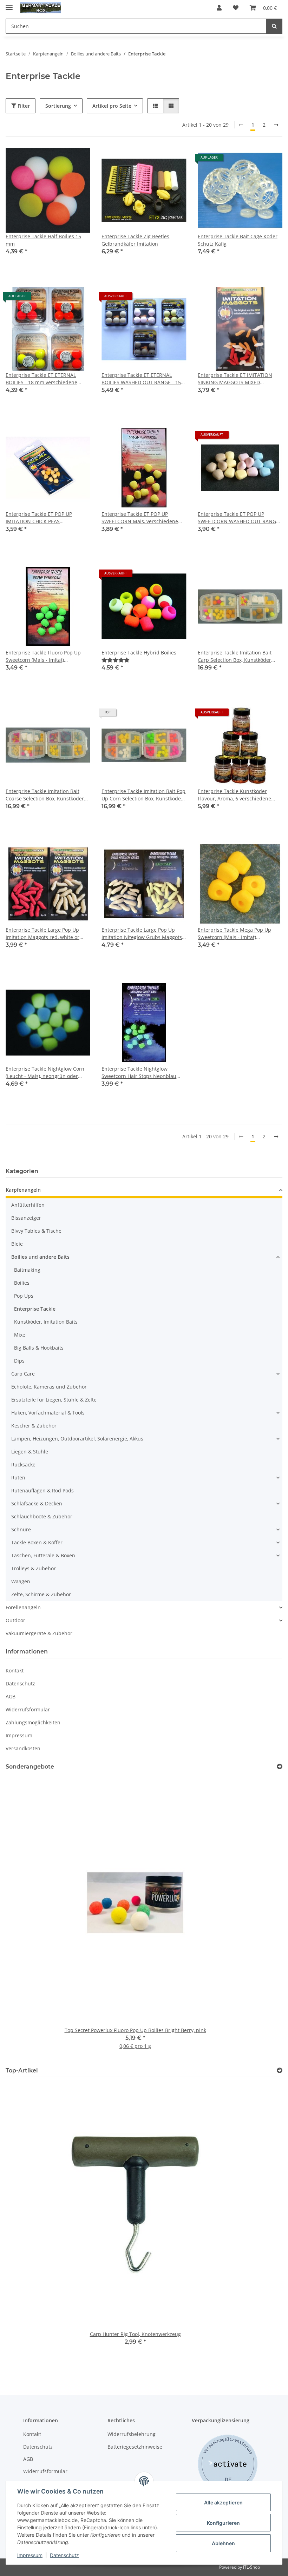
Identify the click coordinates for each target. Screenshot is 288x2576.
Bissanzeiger (26, 1218)
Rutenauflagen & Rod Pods (42, 1490)
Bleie (17, 1244)
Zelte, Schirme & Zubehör (41, 1594)
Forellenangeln (23, 1607)
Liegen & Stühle (30, 1452)
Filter (23, 106)
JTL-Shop (251, 2567)
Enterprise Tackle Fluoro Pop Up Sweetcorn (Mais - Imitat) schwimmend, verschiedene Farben (47, 656)
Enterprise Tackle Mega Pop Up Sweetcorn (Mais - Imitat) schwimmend (234, 934)
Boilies (22, 1283)
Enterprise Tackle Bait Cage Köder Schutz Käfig (238, 240)
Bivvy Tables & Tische (36, 1231)
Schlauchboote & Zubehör (42, 1516)
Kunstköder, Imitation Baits (46, 1322)
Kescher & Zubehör (34, 1426)
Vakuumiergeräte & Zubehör (39, 1633)
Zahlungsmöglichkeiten (33, 1722)
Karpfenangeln (23, 1190)
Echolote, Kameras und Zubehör (49, 1387)
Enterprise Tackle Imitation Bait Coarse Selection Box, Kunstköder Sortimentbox (45, 795)
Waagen (21, 1581)
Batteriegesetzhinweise (135, 2447)
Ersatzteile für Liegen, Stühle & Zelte (54, 1400)
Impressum (30, 2555)
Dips (19, 1361)
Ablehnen (223, 2543)
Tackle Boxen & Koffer (37, 1542)
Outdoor (15, 1620)
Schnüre (21, 1529)
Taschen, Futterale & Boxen (43, 1555)
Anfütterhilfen (28, 1205)
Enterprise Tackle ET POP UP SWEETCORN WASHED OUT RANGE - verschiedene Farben (240, 518)
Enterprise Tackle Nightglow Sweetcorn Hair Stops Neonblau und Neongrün (139, 1073)
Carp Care (23, 1374)
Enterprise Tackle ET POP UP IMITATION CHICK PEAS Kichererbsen (39, 518)
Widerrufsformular (28, 1709)
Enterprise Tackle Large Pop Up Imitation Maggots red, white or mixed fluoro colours (42, 934)
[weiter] (276, 125)
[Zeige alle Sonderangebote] (280, 1767)
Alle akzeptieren (223, 2502)
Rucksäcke (23, 1465)
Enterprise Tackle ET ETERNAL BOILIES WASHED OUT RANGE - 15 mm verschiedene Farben (141, 379)
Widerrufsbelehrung (132, 2434)
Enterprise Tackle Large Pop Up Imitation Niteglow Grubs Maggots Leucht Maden (142, 934)
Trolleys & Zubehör (34, 1568)
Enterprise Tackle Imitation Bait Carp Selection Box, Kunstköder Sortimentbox (235, 656)
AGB (11, 1696)
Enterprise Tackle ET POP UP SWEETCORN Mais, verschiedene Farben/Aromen (140, 518)
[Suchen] (274, 26)
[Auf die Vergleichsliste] (60, 160)
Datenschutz (64, 2555)
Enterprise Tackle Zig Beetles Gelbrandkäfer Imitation (135, 240)
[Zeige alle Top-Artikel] (280, 2071)
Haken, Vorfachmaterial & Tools (48, 1413)
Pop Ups (24, 1296)
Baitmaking (27, 1270)
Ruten (18, 1477)
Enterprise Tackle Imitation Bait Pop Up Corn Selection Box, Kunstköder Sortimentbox (143, 795)
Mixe (20, 1335)
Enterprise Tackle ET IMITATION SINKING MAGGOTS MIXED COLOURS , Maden (235, 379)
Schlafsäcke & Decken (37, 1503)
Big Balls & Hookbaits (39, 1348)
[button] (219, 8)
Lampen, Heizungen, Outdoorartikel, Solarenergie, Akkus (77, 1439)
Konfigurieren (223, 2523)
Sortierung (58, 106)
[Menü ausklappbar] (9, 4)
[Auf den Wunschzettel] (78, 160)
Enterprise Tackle (35, 1309)
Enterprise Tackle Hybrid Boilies (139, 653)
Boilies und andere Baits (40, 1257)
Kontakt (15, 1670)
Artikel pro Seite (112, 106)
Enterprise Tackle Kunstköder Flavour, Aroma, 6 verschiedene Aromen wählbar (234, 795)
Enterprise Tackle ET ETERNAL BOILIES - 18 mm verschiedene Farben (41, 379)
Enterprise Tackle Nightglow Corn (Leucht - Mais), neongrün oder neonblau (45, 1073)
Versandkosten (23, 1748)
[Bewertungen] (116, 660)
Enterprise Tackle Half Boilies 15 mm (43, 240)
